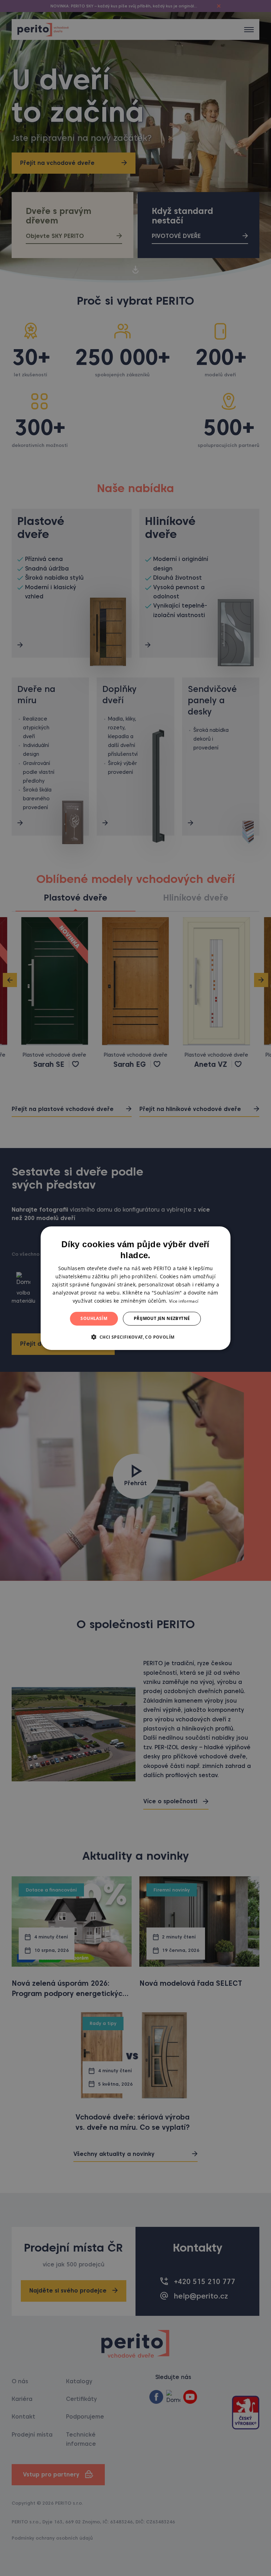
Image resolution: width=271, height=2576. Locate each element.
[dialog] (135, 1288)
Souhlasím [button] (94, 1318)
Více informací (184, 1301)
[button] (135, 1337)
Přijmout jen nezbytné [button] (162, 1318)
